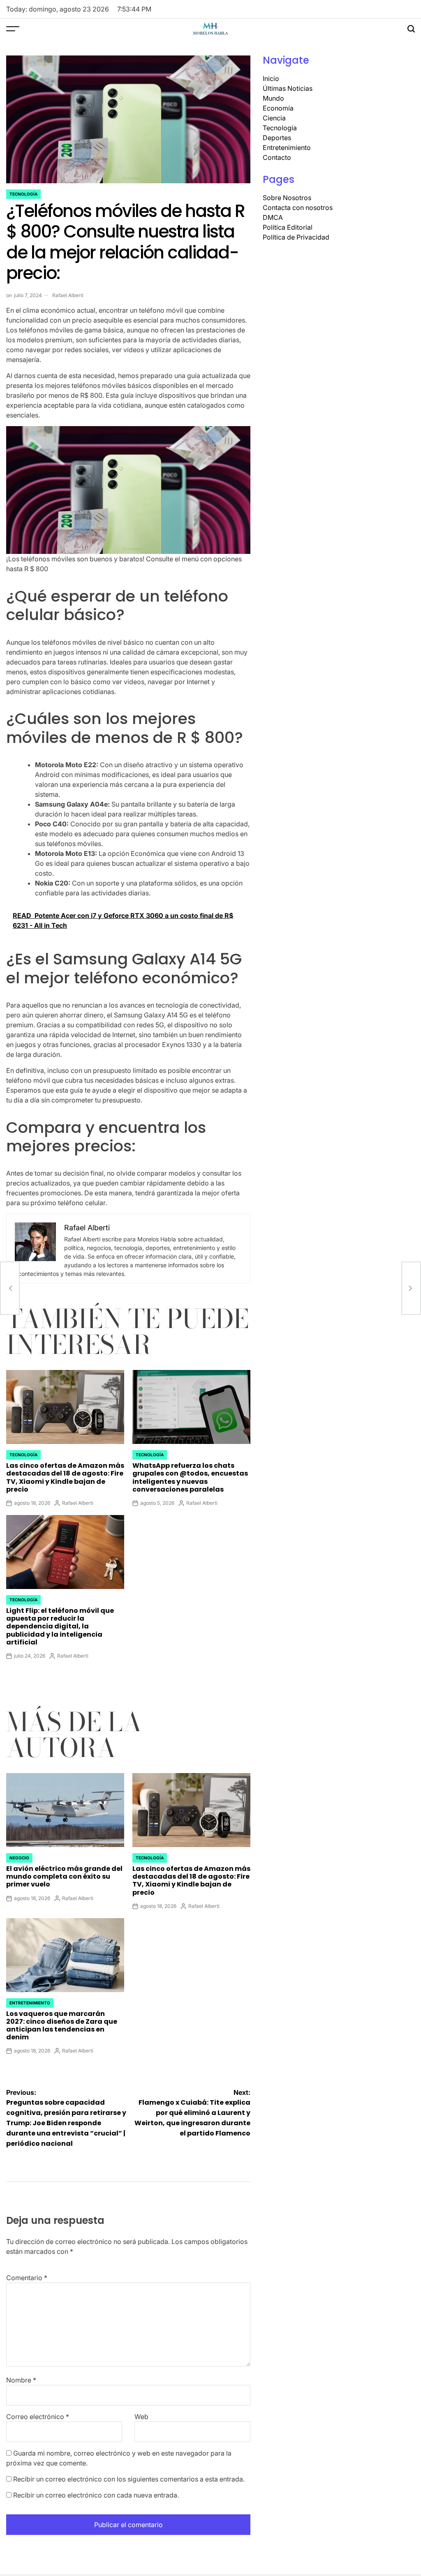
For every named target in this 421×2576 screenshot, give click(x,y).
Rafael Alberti (68, 295)
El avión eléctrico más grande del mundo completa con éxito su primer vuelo (64, 1876)
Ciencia (274, 118)
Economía (278, 108)
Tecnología (23, 194)
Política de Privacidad (296, 237)
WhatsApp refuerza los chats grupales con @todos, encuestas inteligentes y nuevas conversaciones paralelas (190, 1477)
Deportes (277, 138)
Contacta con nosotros (298, 208)
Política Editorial (288, 227)
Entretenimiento (30, 2003)
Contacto (277, 157)
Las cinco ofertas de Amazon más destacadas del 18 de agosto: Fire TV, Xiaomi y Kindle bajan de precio (65, 1477)
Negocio (19, 1858)
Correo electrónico (38, 2417)
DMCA (273, 217)
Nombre (21, 2380)
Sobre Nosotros (287, 198)
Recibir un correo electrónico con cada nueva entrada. (96, 2495)
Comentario (27, 2278)
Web (141, 2417)
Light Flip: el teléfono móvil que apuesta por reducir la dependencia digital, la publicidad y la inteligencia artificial (60, 1626)
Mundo (273, 98)
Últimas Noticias (288, 88)
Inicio (271, 78)
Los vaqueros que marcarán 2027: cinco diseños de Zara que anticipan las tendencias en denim (62, 2026)
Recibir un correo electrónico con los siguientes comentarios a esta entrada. (129, 2479)
